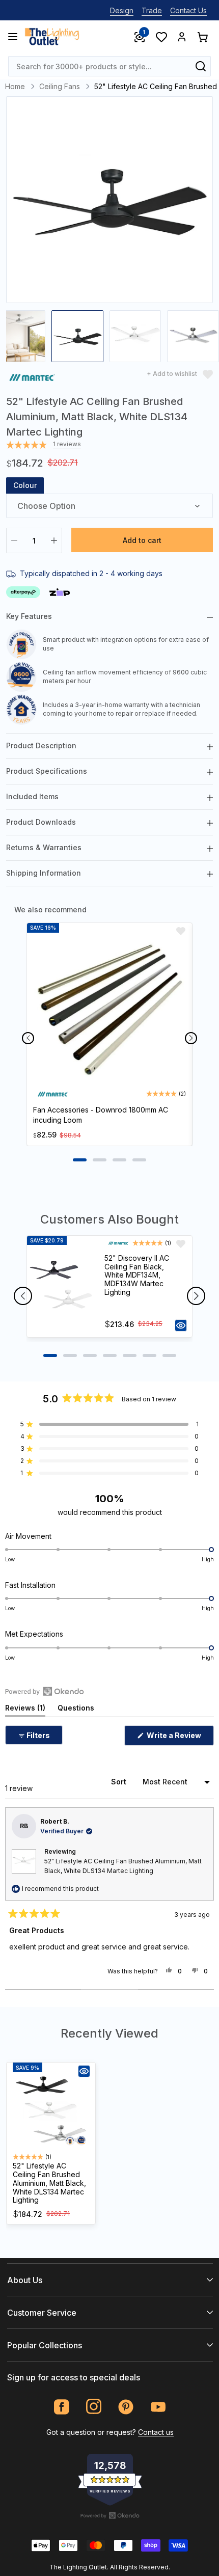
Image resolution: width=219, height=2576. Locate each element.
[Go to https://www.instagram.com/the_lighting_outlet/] (94, 2407)
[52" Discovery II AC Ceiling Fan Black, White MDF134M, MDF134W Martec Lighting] (61, 1287)
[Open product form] (181, 1325)
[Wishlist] (161, 37)
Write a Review (180, 1738)
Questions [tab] (76, 1710)
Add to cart (142, 540)
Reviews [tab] (25, 1710)
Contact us (156, 2432)
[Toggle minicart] (202, 37)
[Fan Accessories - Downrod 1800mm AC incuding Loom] (109, 1009)
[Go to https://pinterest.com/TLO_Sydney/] (126, 2407)
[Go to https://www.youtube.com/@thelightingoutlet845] (158, 2407)
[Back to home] (52, 37)
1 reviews (67, 444)
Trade (152, 10)
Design (122, 10)
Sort (120, 1782)
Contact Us (188, 10)
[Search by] (201, 66)
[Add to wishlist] (181, 931)
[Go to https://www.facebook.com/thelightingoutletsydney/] (62, 2407)
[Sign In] (182, 37)
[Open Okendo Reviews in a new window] (45, 1691)
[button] (109, 1424)
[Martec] (32, 379)
